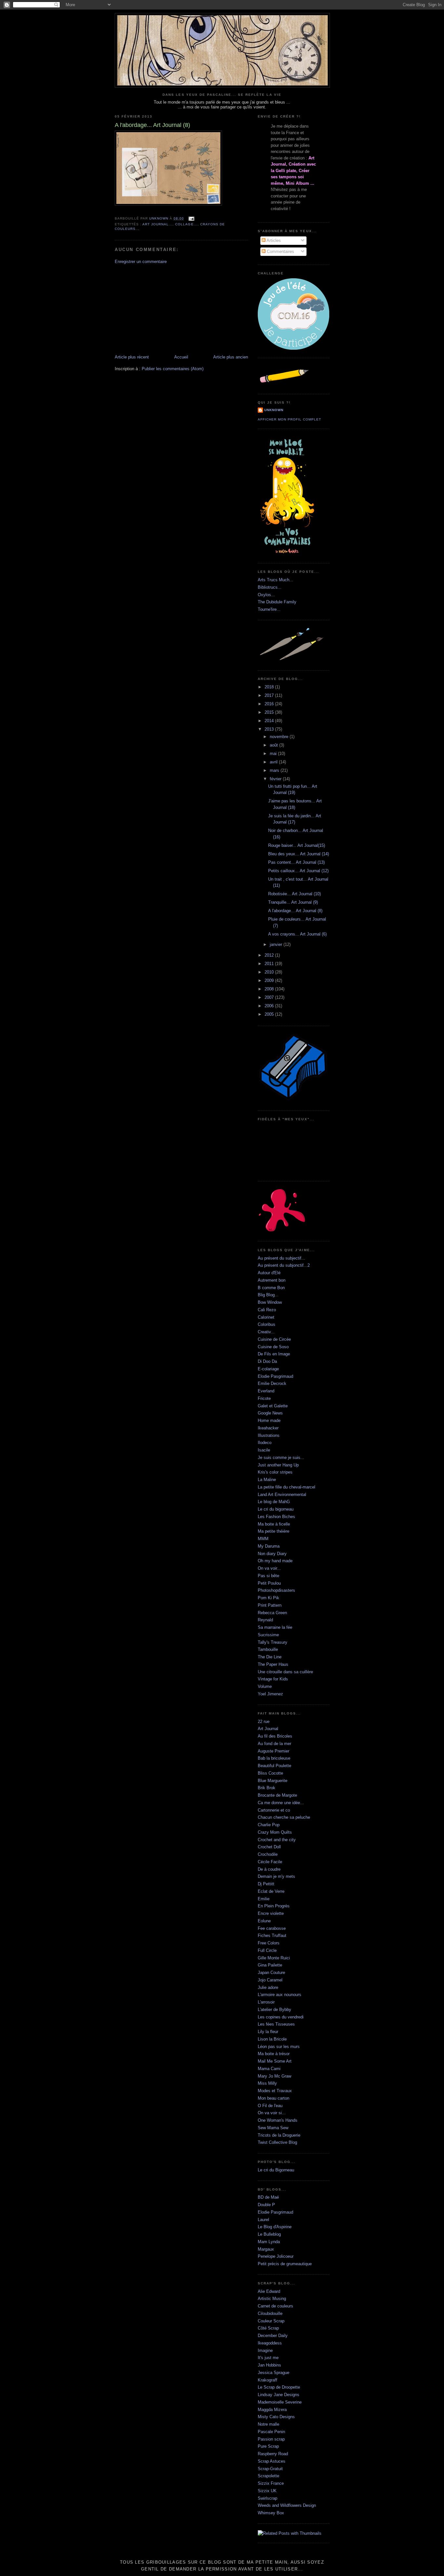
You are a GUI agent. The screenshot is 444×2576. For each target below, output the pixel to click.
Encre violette (271, 1913)
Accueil (181, 357)
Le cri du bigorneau (276, 1509)
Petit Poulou (269, 1583)
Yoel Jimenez (270, 1694)
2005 (270, 1014)
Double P (266, 2205)
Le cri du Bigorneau (276, 2170)
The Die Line (270, 1657)
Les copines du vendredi (281, 2017)
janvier (277, 944)
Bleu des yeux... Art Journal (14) (299, 854)
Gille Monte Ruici (274, 1958)
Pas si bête (268, 1576)
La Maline (267, 1480)
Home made (269, 1420)
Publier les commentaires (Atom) (173, 369)
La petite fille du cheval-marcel (287, 1487)
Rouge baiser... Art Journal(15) (297, 845)
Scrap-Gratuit (270, 2469)
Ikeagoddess (270, 2343)
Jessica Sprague (274, 2373)
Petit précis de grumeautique (285, 2264)
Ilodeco (265, 1443)
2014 (270, 721)
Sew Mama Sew (273, 2128)
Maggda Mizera (272, 2410)
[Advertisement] (163, 309)
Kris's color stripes (275, 1472)
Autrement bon (272, 1280)
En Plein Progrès (274, 1906)
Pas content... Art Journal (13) (296, 862)
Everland (266, 1391)
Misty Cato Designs (276, 2417)
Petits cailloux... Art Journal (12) (298, 871)
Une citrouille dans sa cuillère (285, 1672)
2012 (270, 955)
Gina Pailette (270, 1965)
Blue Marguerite (273, 1781)
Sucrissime (268, 1635)
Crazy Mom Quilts (275, 1832)
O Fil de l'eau (270, 2106)
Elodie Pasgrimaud (275, 1376)
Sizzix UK (267, 2491)
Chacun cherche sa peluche (284, 1817)
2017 (270, 695)
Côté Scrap (268, 2328)
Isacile (264, 1450)
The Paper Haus (273, 1664)
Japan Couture (271, 1973)
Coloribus (267, 1324)
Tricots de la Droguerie (279, 2135)
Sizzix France (271, 2483)
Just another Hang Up (278, 1465)
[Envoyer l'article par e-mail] (191, 218)
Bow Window (270, 1302)
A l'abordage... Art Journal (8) (295, 911)
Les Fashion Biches (276, 1517)
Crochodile (268, 1854)
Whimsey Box (271, 2513)
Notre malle (268, 2424)
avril (274, 762)
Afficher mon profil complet (289, 419)
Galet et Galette (273, 1406)
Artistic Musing (272, 2299)
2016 (270, 704)
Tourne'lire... (269, 609)
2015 (270, 712)
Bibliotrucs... (270, 587)
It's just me (268, 2358)
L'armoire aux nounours (280, 1995)
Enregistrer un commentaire (141, 262)
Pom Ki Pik (268, 1598)
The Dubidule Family (277, 602)
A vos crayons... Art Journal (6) (297, 934)
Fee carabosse (272, 1928)
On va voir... (269, 1568)
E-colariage (268, 1369)
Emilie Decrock (272, 1383)
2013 (270, 729)
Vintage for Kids (273, 1679)
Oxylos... (266, 595)
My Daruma (269, 1546)
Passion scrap (271, 2439)
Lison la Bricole (272, 2039)
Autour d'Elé (269, 1273)
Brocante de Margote (277, 1795)
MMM (263, 1539)
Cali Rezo (267, 1310)
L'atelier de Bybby (274, 2010)
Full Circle (267, 1950)
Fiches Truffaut (272, 1935)
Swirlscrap (268, 2498)
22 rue (264, 1722)
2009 (270, 980)
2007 (270, 997)
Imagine (265, 2350)
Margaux (266, 2249)
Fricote (264, 1398)
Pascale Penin (271, 2432)
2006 (270, 1006)
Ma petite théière (274, 1531)
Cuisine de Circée (274, 1339)
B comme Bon (271, 1288)
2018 (270, 687)
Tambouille (268, 1649)
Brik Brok (267, 1788)
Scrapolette (268, 2476)
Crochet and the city (277, 1840)
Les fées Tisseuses (276, 2024)
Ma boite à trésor (274, 2054)
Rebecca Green (272, 1613)
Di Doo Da (267, 1361)
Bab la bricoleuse (274, 1758)
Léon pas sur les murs (279, 2047)
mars (275, 770)
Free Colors (269, 1943)
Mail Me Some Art (275, 2061)
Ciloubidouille (270, 2313)
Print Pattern (270, 1605)
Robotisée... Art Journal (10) (294, 894)
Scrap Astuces (272, 2461)
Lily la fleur (268, 2032)
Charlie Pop (269, 1825)
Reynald (265, 1620)
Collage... (186, 224)
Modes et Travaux (275, 2091)
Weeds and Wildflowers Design (287, 2505)
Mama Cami (269, 2069)
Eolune (264, 1921)
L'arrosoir (266, 2002)
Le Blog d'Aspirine (275, 2227)
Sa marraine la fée (275, 1627)
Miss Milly (267, 2083)
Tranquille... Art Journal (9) (293, 902)
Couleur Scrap (271, 2321)
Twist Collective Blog (277, 2142)
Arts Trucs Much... (275, 580)
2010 (270, 972)
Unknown (274, 410)
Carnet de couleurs (275, 2306)
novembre (280, 737)
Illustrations (269, 1435)
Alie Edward (269, 2291)
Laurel (263, 2220)
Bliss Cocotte (270, 1773)
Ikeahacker (268, 1428)
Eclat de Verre (271, 1891)
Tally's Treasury (273, 1642)
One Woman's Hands (278, 2120)
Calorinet (266, 1317)
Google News (270, 1413)
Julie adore (268, 1987)
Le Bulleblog (269, 2234)
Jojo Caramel (270, 1980)
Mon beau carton (274, 2098)
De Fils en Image (274, 1354)
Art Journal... (157, 224)
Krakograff (268, 2380)
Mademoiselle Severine (280, 2402)
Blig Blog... (268, 1295)
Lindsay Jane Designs (279, 2395)
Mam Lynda (269, 2242)
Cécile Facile (270, 1862)
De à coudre (269, 1869)
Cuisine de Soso (273, 1347)
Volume (265, 1686)
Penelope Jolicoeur (276, 2256)
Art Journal (268, 1729)
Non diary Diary (272, 1554)
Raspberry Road (273, 2454)
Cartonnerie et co (274, 1810)
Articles (273, 240)
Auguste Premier (274, 1751)
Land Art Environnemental (282, 1495)
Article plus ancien (231, 357)
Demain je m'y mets (276, 1876)
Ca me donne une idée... (281, 1803)
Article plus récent (132, 357)
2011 (270, 964)
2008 (270, 989)
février (276, 779)
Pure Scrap (268, 2446)
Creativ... (266, 1332)
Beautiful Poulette (274, 1766)
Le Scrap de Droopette (279, 2387)
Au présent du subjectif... (281, 1258)
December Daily (273, 2336)
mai (274, 754)
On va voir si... (272, 2113)
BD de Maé (268, 2197)
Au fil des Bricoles (275, 1736)
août (274, 745)
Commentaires (280, 251)
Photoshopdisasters (276, 1590)
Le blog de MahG (274, 1502)
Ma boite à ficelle (274, 1524)
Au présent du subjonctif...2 (284, 1265)
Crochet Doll (269, 1847)
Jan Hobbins (269, 2365)
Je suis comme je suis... (281, 1458)
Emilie (264, 1899)
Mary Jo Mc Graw (274, 2076)
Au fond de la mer (274, 1744)
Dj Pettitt (266, 1884)
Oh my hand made (275, 1561)
